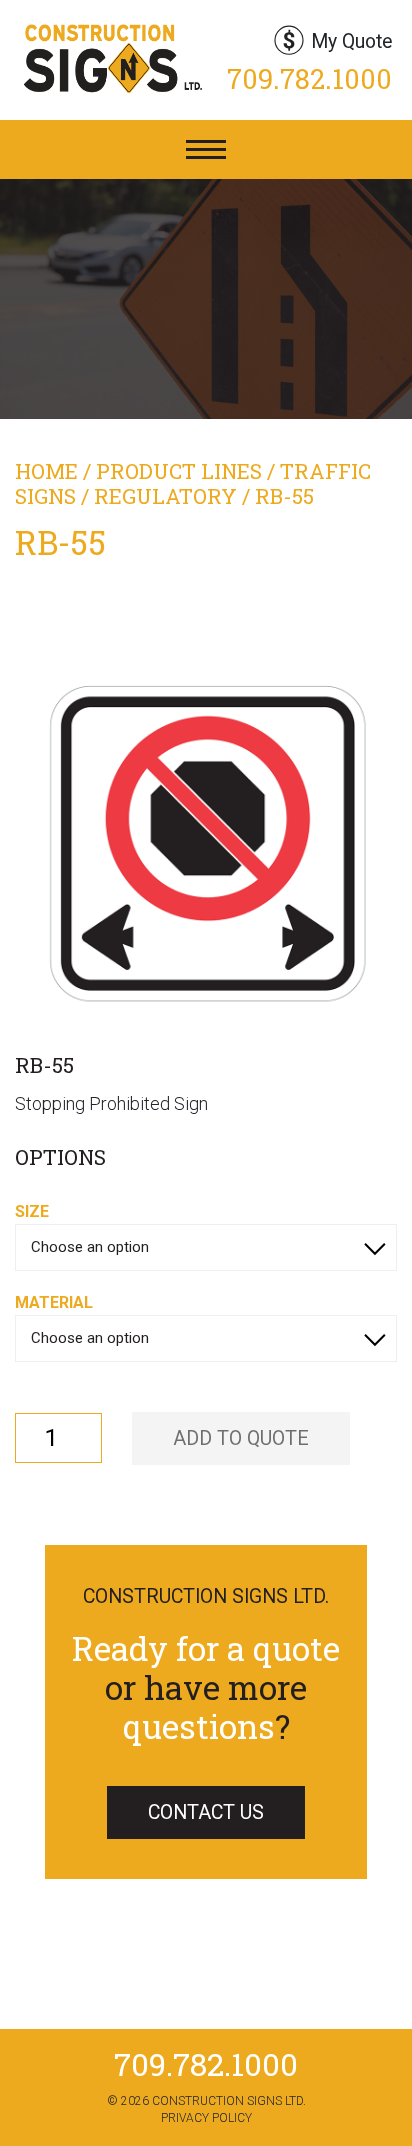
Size (32, 1211)
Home (46, 471)
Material (54, 1302)
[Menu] (206, 149)
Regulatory (165, 496)
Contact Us (206, 1812)
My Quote (351, 41)
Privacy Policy (206, 2118)
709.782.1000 (309, 78)
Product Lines (179, 471)
